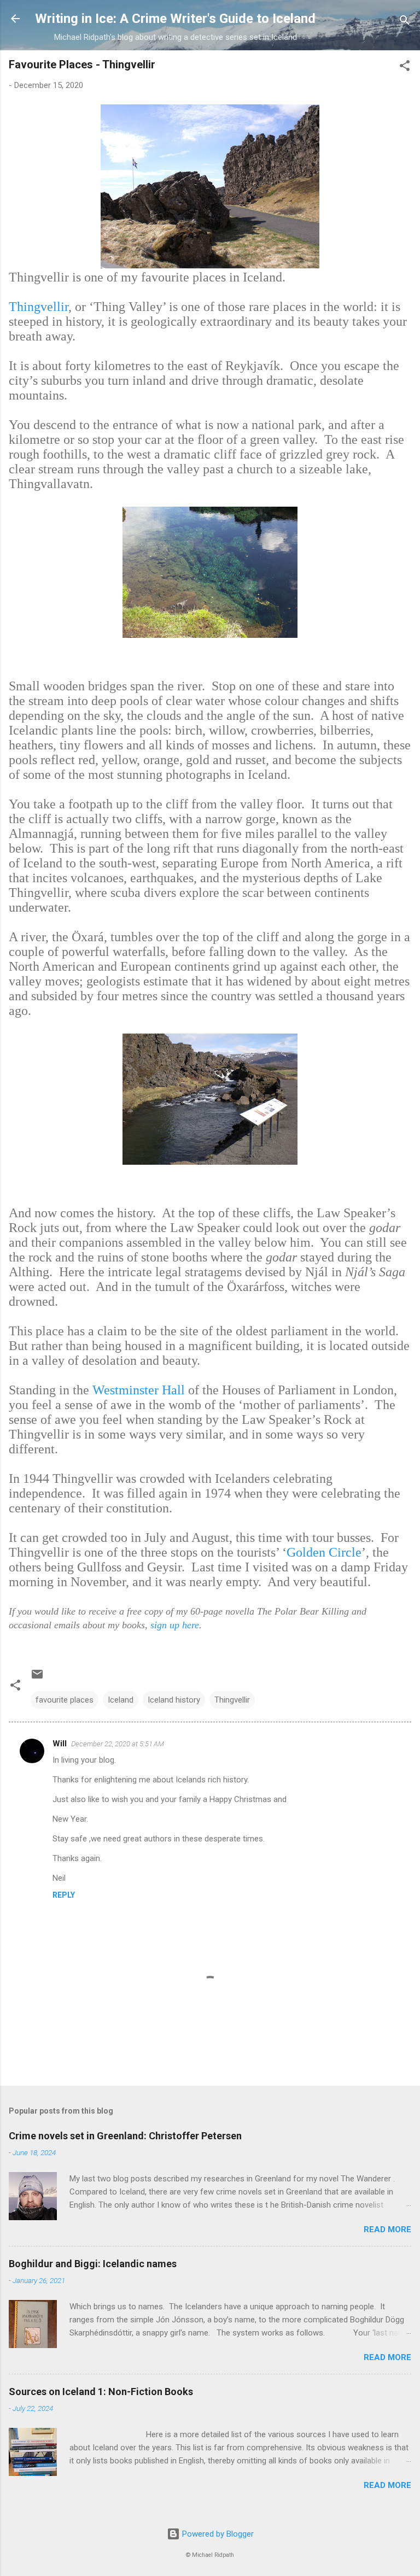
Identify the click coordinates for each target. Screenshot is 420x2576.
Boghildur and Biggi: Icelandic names (93, 2264)
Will (60, 1744)
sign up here (175, 1625)
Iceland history (174, 1700)
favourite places (65, 1700)
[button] (405, 68)
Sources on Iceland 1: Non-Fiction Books (101, 2392)
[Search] (405, 22)
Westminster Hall (140, 1390)
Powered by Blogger (217, 2534)
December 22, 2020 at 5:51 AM (118, 1744)
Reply (64, 1895)
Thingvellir (39, 307)
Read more (387, 2229)
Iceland (121, 1700)
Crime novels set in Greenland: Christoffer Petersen (125, 2136)
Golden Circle (324, 1552)
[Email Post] (37, 1678)
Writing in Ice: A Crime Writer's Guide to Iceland (175, 19)
